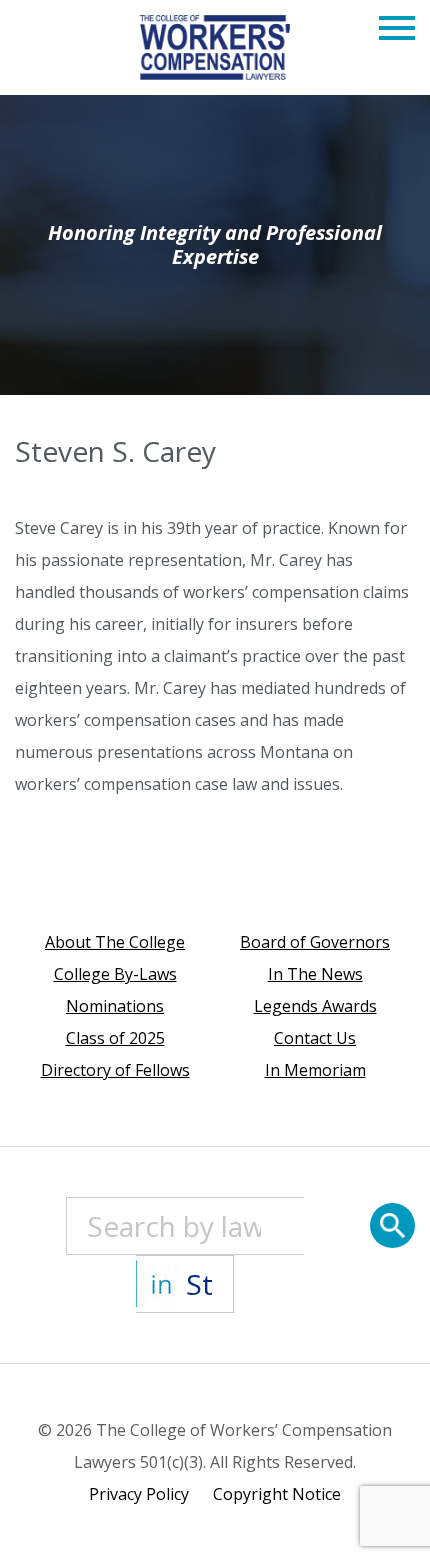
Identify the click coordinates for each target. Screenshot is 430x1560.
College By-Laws (115, 974)
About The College (115, 942)
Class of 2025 (115, 1038)
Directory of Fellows (115, 1070)
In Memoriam (315, 1070)
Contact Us (315, 1038)
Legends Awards (315, 1006)
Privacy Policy (139, 1494)
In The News (315, 974)
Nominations (115, 1006)
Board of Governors (315, 942)
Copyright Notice (277, 1494)
